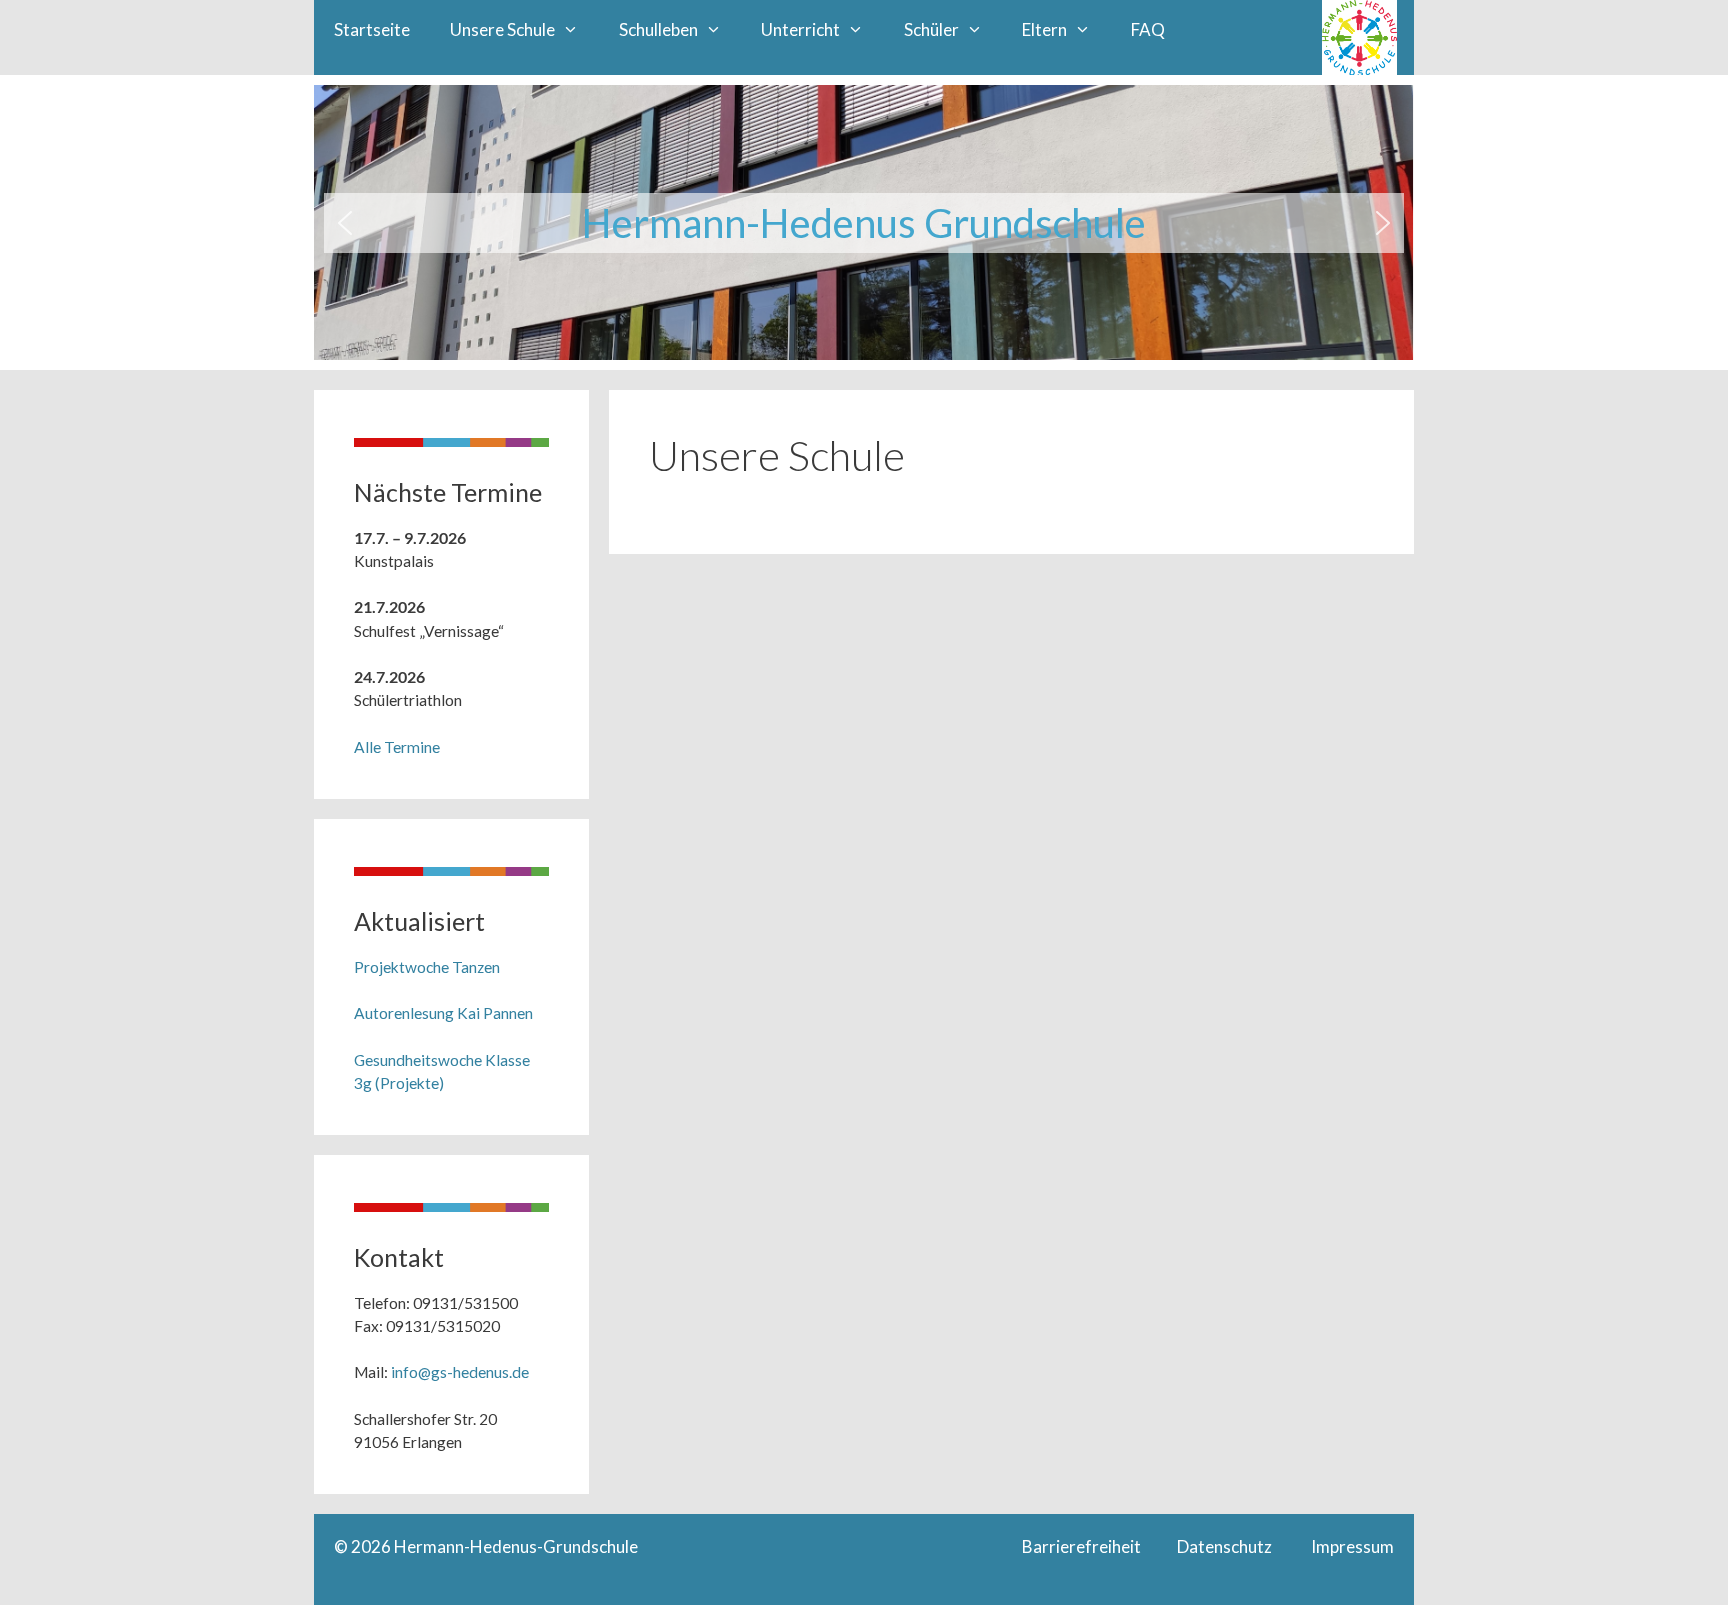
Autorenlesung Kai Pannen (443, 1013)
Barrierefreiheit (1086, 1546)
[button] (345, 223)
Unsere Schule (502, 29)
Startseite (372, 29)
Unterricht (800, 29)
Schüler (931, 29)
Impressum (1351, 1546)
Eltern (1044, 29)
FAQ (1148, 29)
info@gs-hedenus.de (460, 1372)
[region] (864, 222)
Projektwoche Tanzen (427, 967)
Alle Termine (397, 747)
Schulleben (658, 29)
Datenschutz (1242, 1546)
